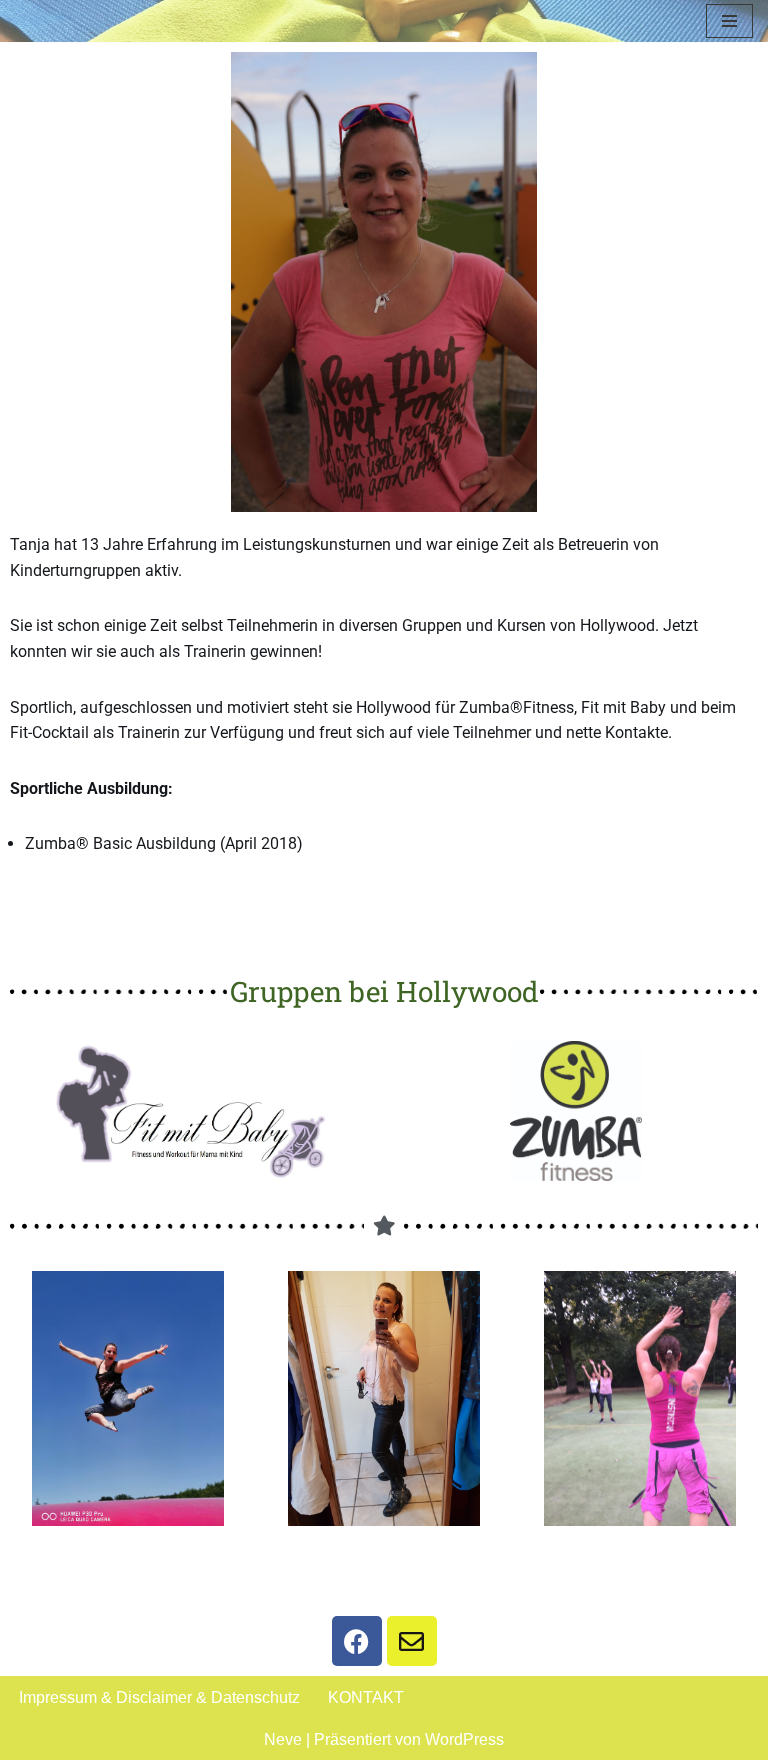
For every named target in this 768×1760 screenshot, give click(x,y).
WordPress (464, 1739)
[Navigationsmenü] (729, 21)
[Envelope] (412, 1641)
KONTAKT (366, 1697)
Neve (283, 1739)
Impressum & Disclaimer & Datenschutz (159, 1697)
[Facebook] (357, 1641)
